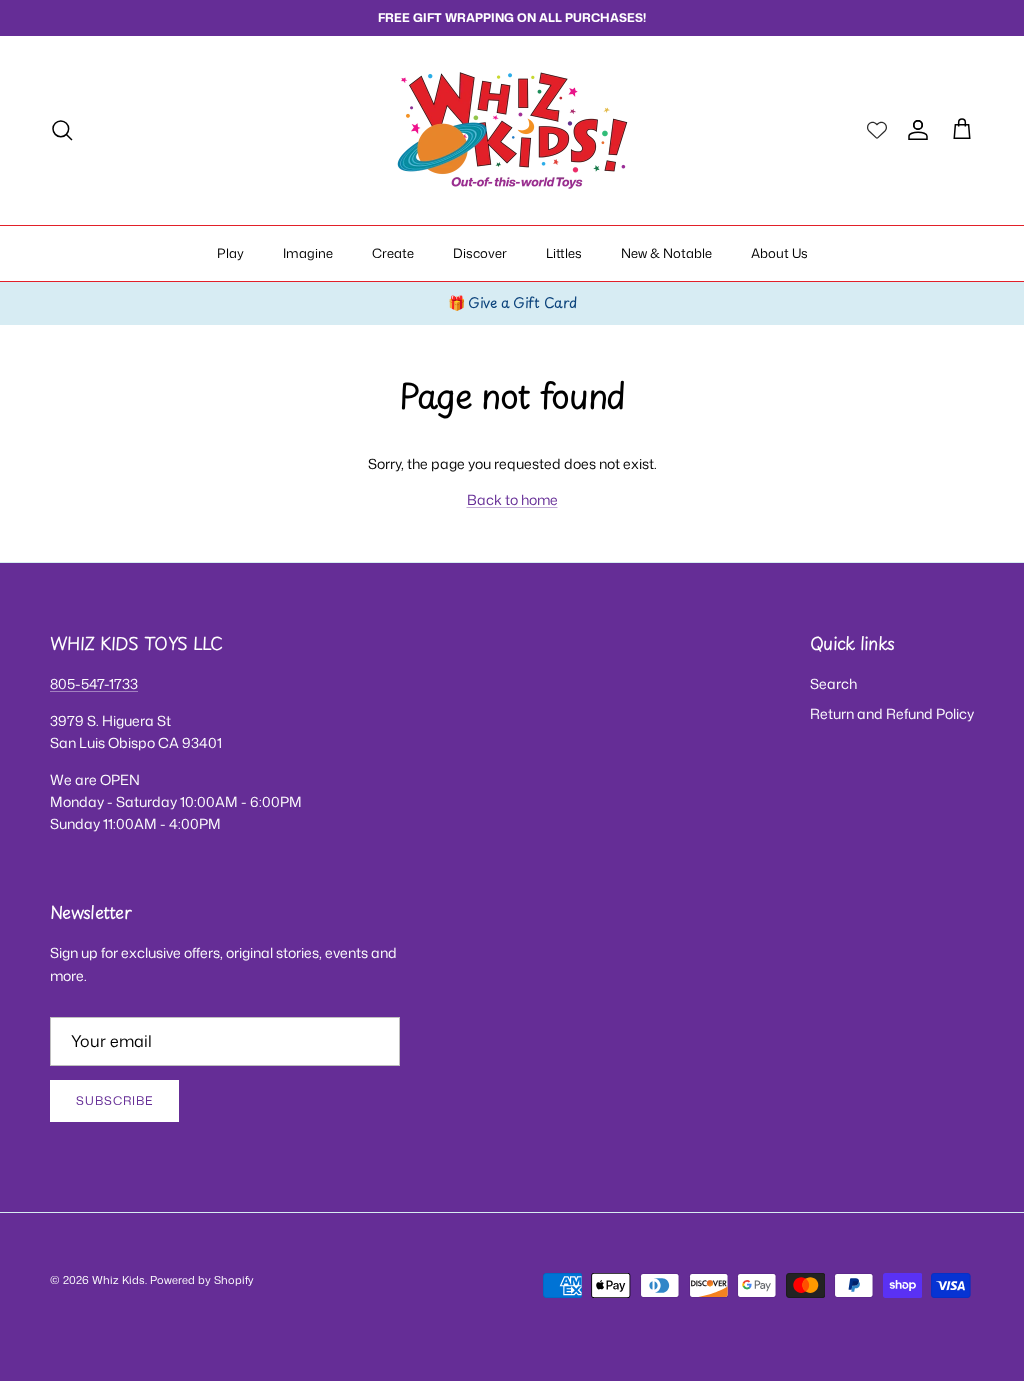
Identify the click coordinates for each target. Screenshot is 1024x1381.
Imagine (308, 253)
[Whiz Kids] (512, 130)
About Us (779, 253)
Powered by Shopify (202, 1280)
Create (393, 253)
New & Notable (666, 253)
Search (833, 683)
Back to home (512, 499)
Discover (480, 253)
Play (230, 253)
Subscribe (114, 1100)
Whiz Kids (118, 1280)
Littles (564, 253)
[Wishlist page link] (877, 130)
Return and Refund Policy (892, 713)
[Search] (62, 130)
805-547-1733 (94, 683)
